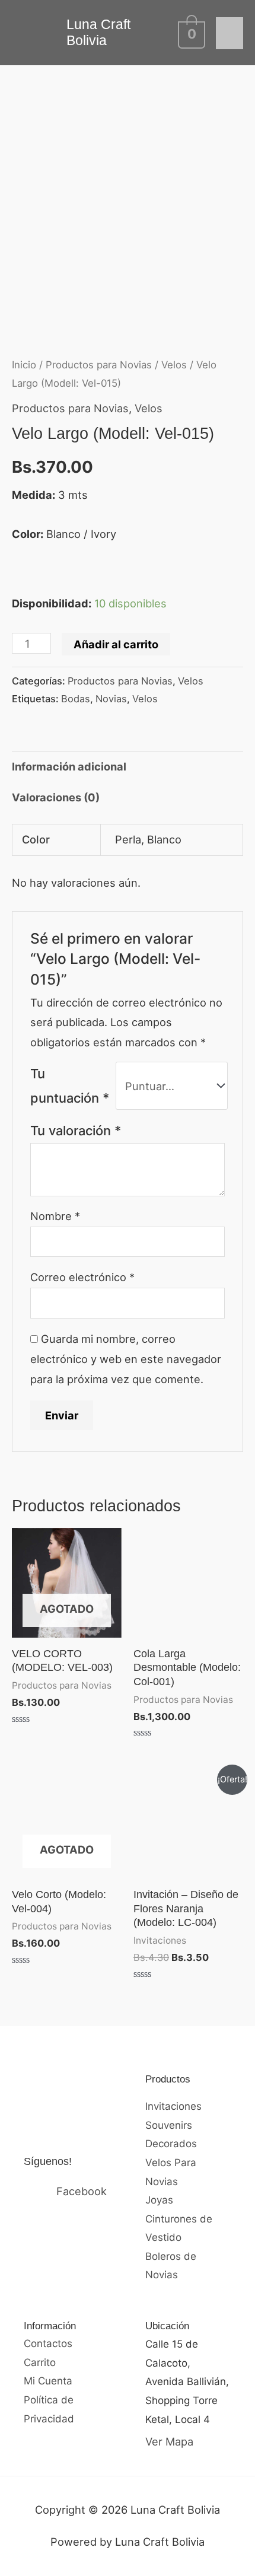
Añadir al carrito (116, 644)
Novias (111, 699)
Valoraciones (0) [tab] (56, 797)
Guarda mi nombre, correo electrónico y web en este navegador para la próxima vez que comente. (126, 1359)
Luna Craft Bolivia (98, 32)
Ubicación (167, 2326)
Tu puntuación (70, 1086)
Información (50, 2326)
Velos (174, 365)
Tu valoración (76, 1131)
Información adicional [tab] (69, 766)
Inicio (24, 365)
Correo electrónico (82, 1277)
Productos (168, 2079)
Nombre (55, 1216)
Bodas (76, 699)
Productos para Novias (99, 365)
